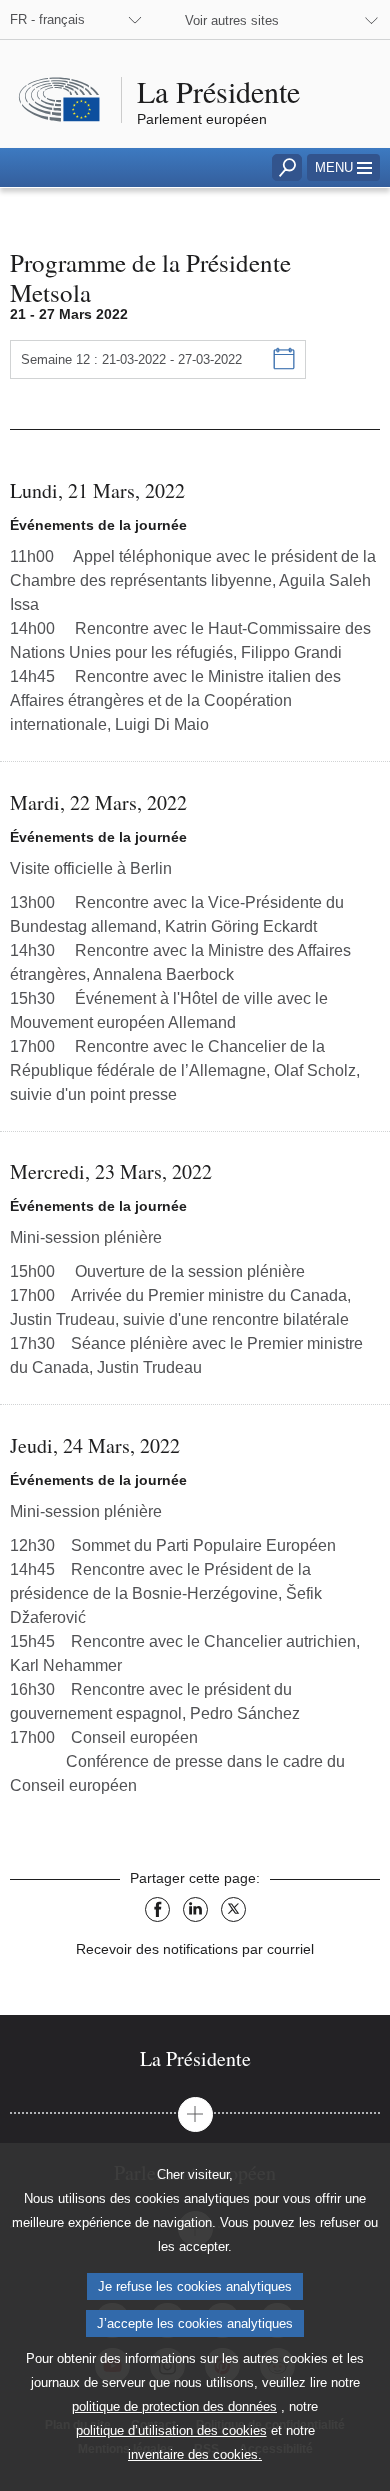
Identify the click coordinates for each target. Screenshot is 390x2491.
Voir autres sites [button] (232, 20)
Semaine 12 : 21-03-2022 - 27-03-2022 (131, 359)
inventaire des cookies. (195, 2454)
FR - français (47, 19)
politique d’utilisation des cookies (171, 2430)
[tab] (195, 2058)
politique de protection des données (174, 2406)
